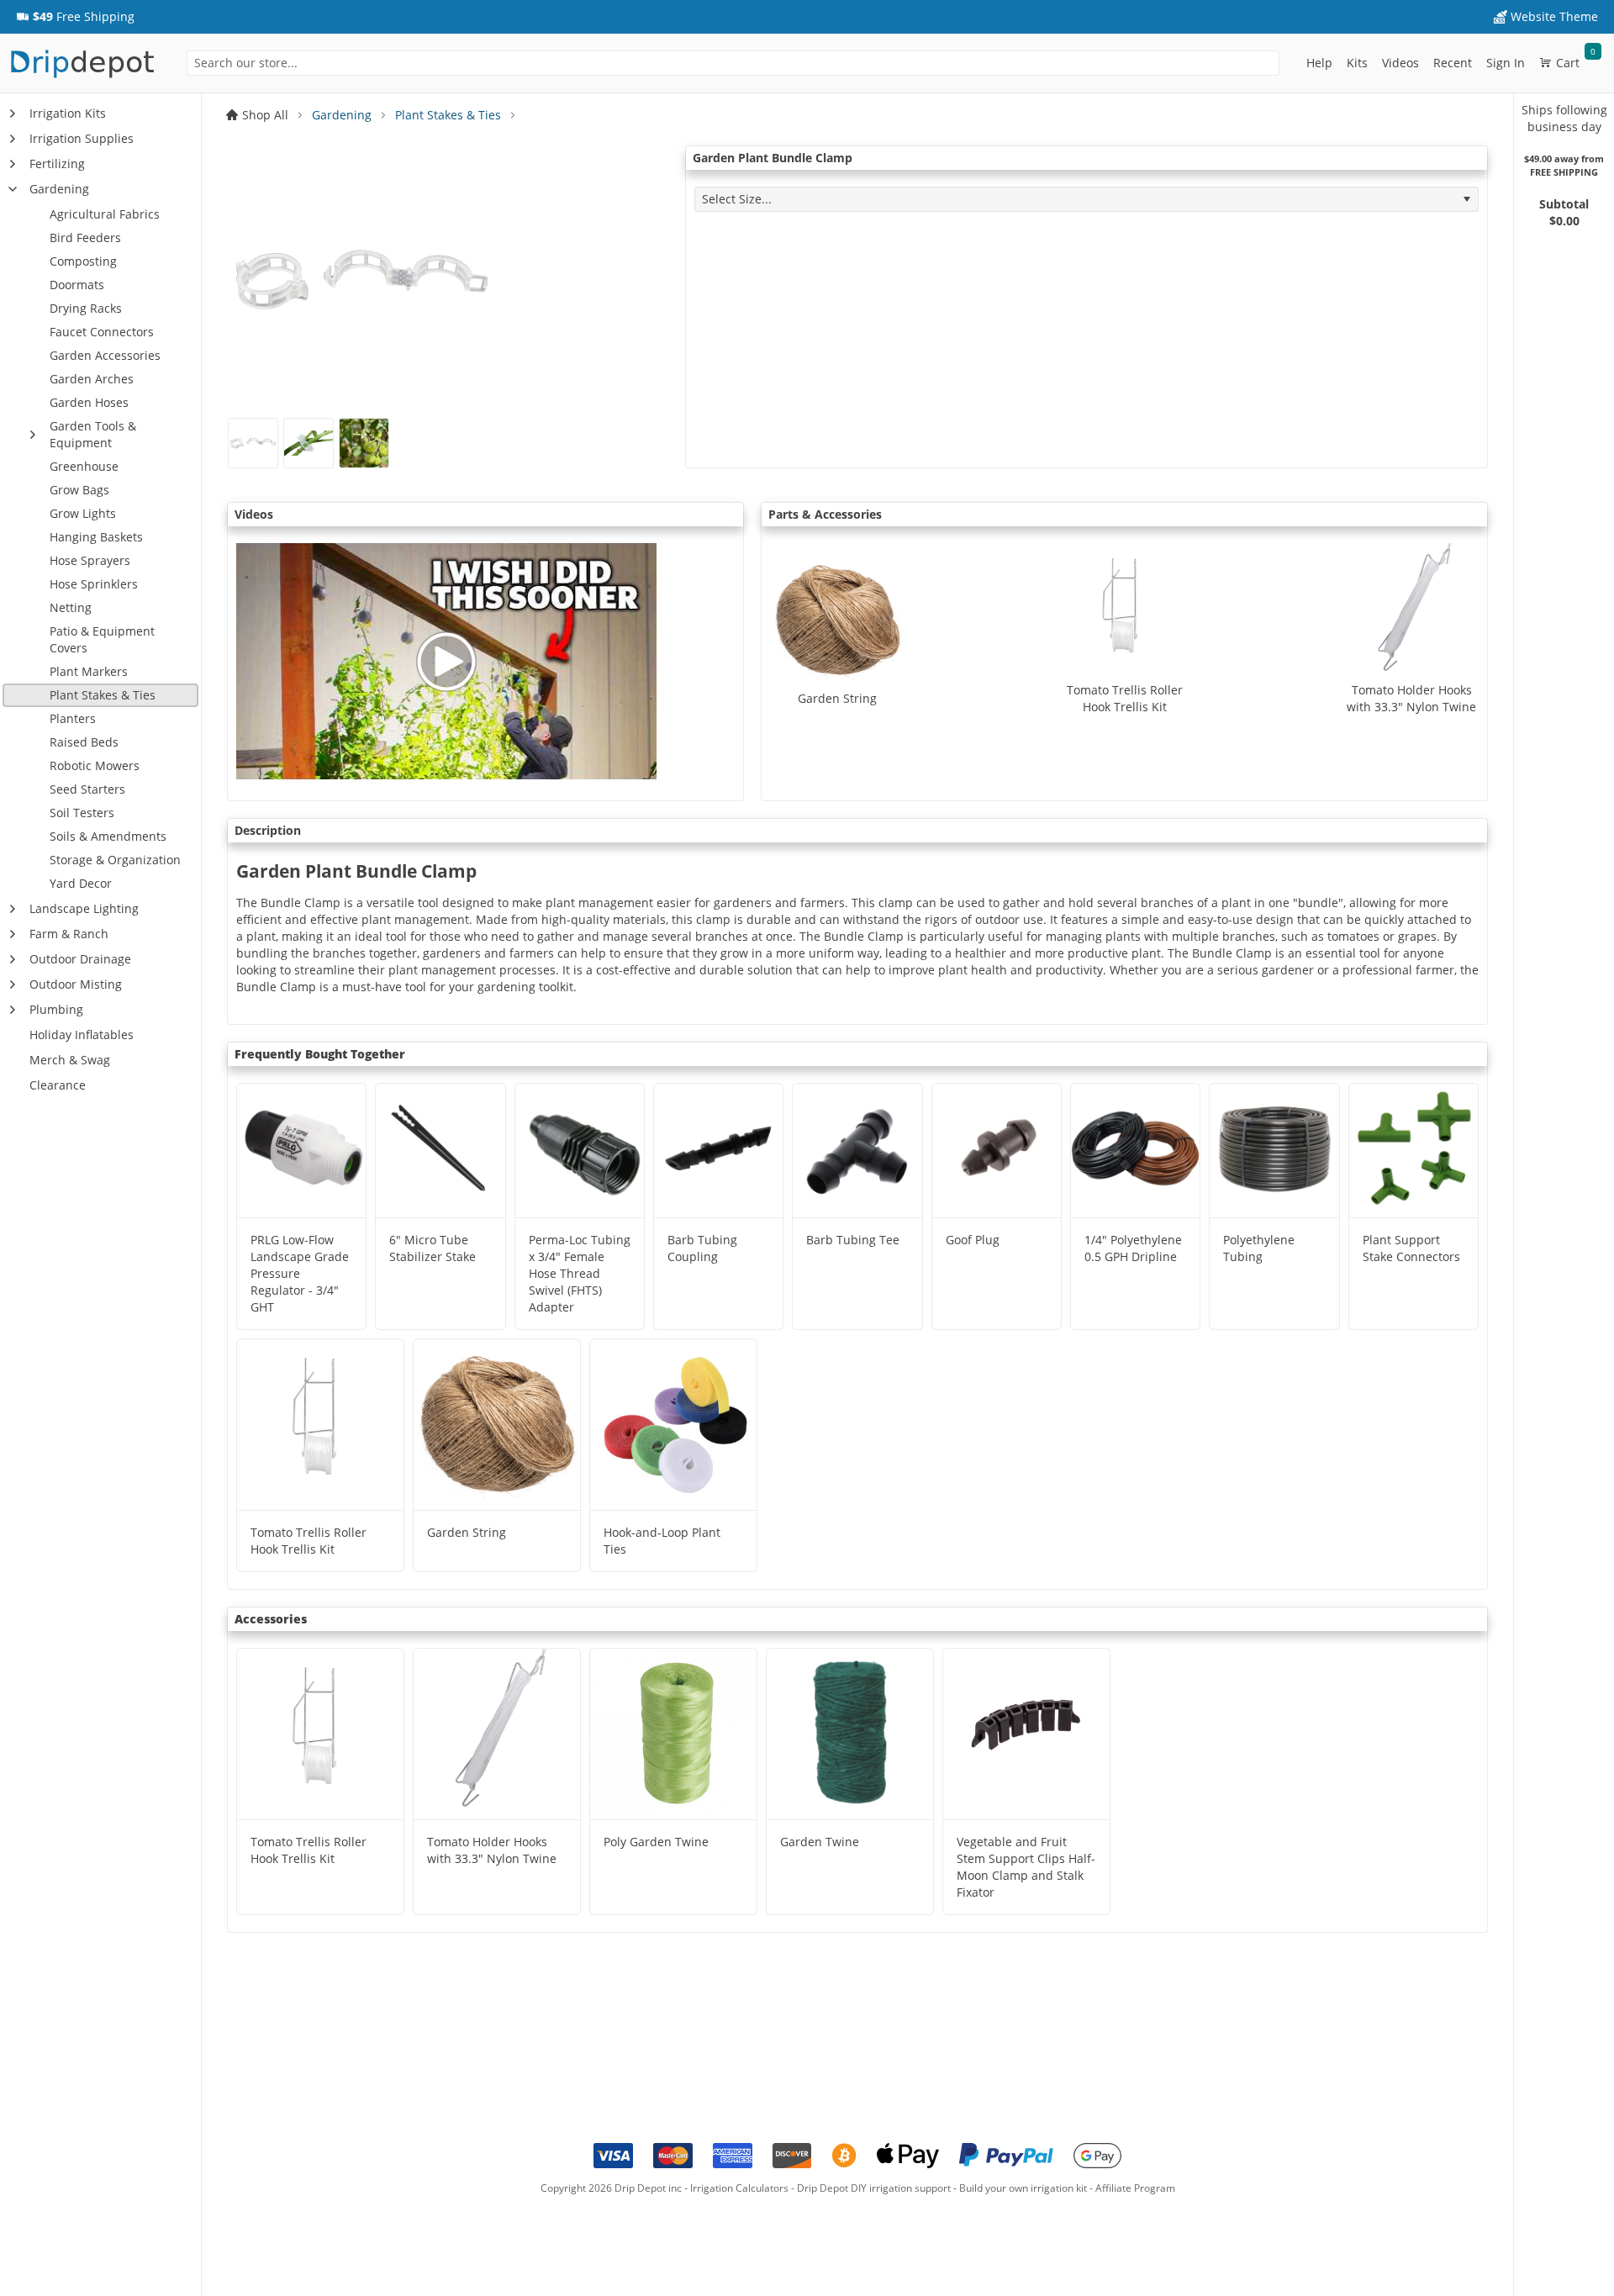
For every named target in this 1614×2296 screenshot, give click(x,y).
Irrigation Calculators (739, 2188)
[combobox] (733, 63)
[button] (75, 17)
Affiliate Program (1135, 2188)
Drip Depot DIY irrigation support (874, 2188)
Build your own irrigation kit (1023, 2188)
